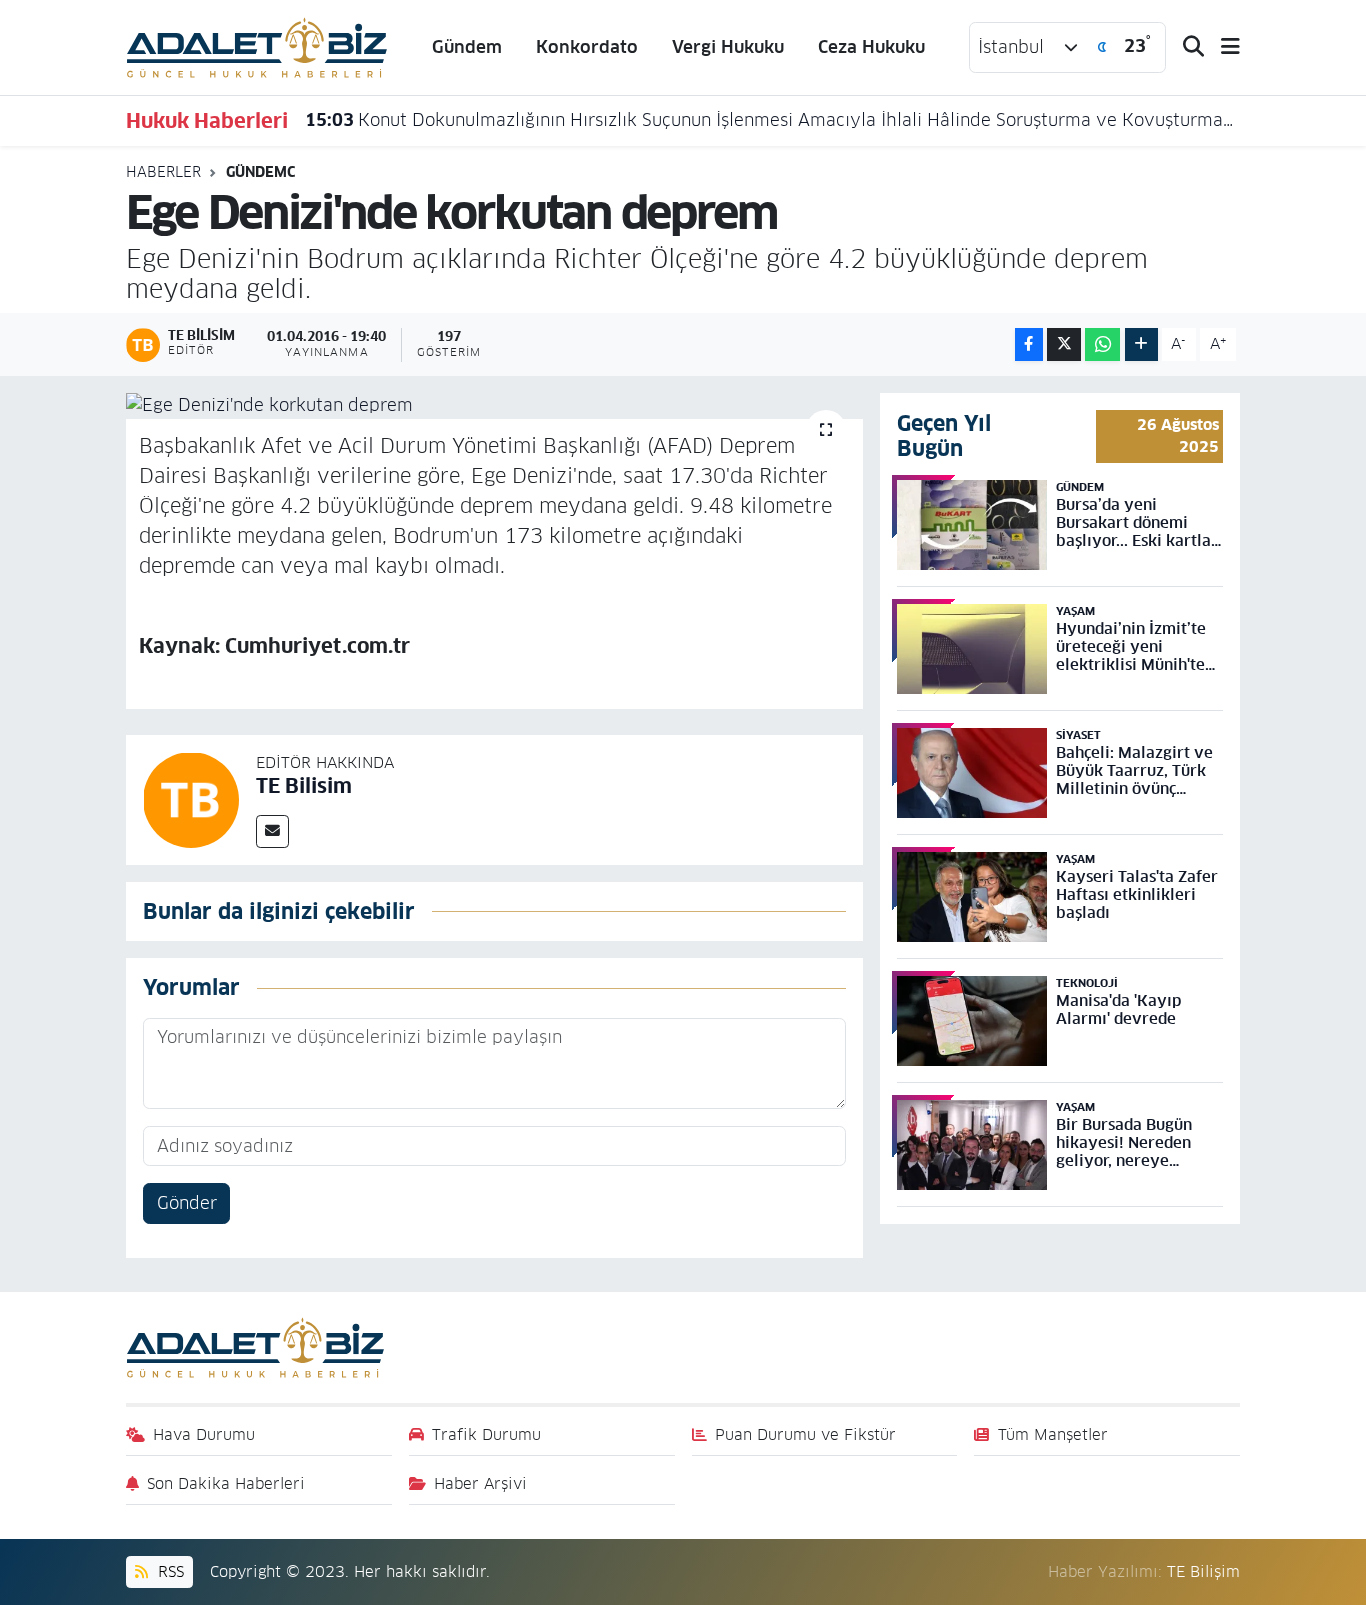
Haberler (163, 172)
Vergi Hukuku (728, 47)
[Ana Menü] (1222, 47)
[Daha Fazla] (1141, 344)
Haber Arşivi (480, 1483)
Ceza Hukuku (871, 47)
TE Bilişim (1203, 1571)
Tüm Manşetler (1053, 1434)
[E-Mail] (272, 831)
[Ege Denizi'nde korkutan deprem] (494, 406)
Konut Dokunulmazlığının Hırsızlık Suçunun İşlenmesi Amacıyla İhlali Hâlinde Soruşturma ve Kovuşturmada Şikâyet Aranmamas (773, 120)
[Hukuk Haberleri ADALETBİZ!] (257, 46)
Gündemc (260, 172)
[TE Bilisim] (191, 799)
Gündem (467, 47)
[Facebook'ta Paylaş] (1029, 344)
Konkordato (587, 47)
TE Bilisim (304, 786)
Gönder (187, 1203)
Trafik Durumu (486, 1434)
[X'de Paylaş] (1064, 344)
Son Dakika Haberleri (226, 1483)
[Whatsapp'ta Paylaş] (1102, 344)
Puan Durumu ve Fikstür (805, 1434)
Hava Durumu (204, 1434)
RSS (168, 1571)
